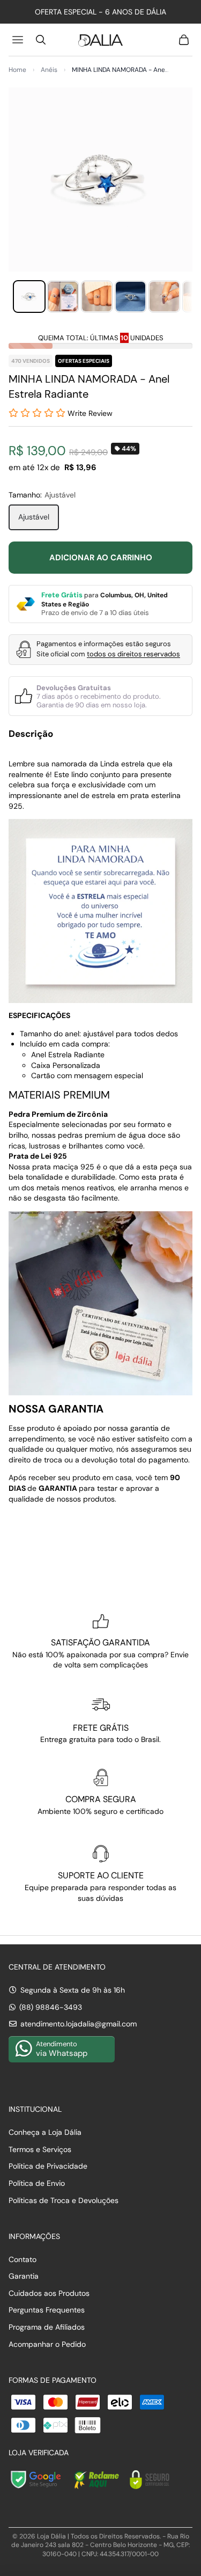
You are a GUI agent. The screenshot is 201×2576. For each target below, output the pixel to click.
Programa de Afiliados (47, 2327)
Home (17, 70)
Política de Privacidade (48, 2166)
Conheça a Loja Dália (45, 2132)
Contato (23, 2259)
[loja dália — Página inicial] (100, 40)
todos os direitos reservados (133, 654)
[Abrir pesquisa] (41, 40)
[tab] (29, 297)
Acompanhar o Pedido (47, 2344)
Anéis (49, 70)
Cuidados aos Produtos (49, 2293)
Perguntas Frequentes (47, 2310)
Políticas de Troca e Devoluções (64, 2200)
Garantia (24, 2276)
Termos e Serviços (40, 2149)
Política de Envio (37, 2183)
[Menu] (19, 40)
